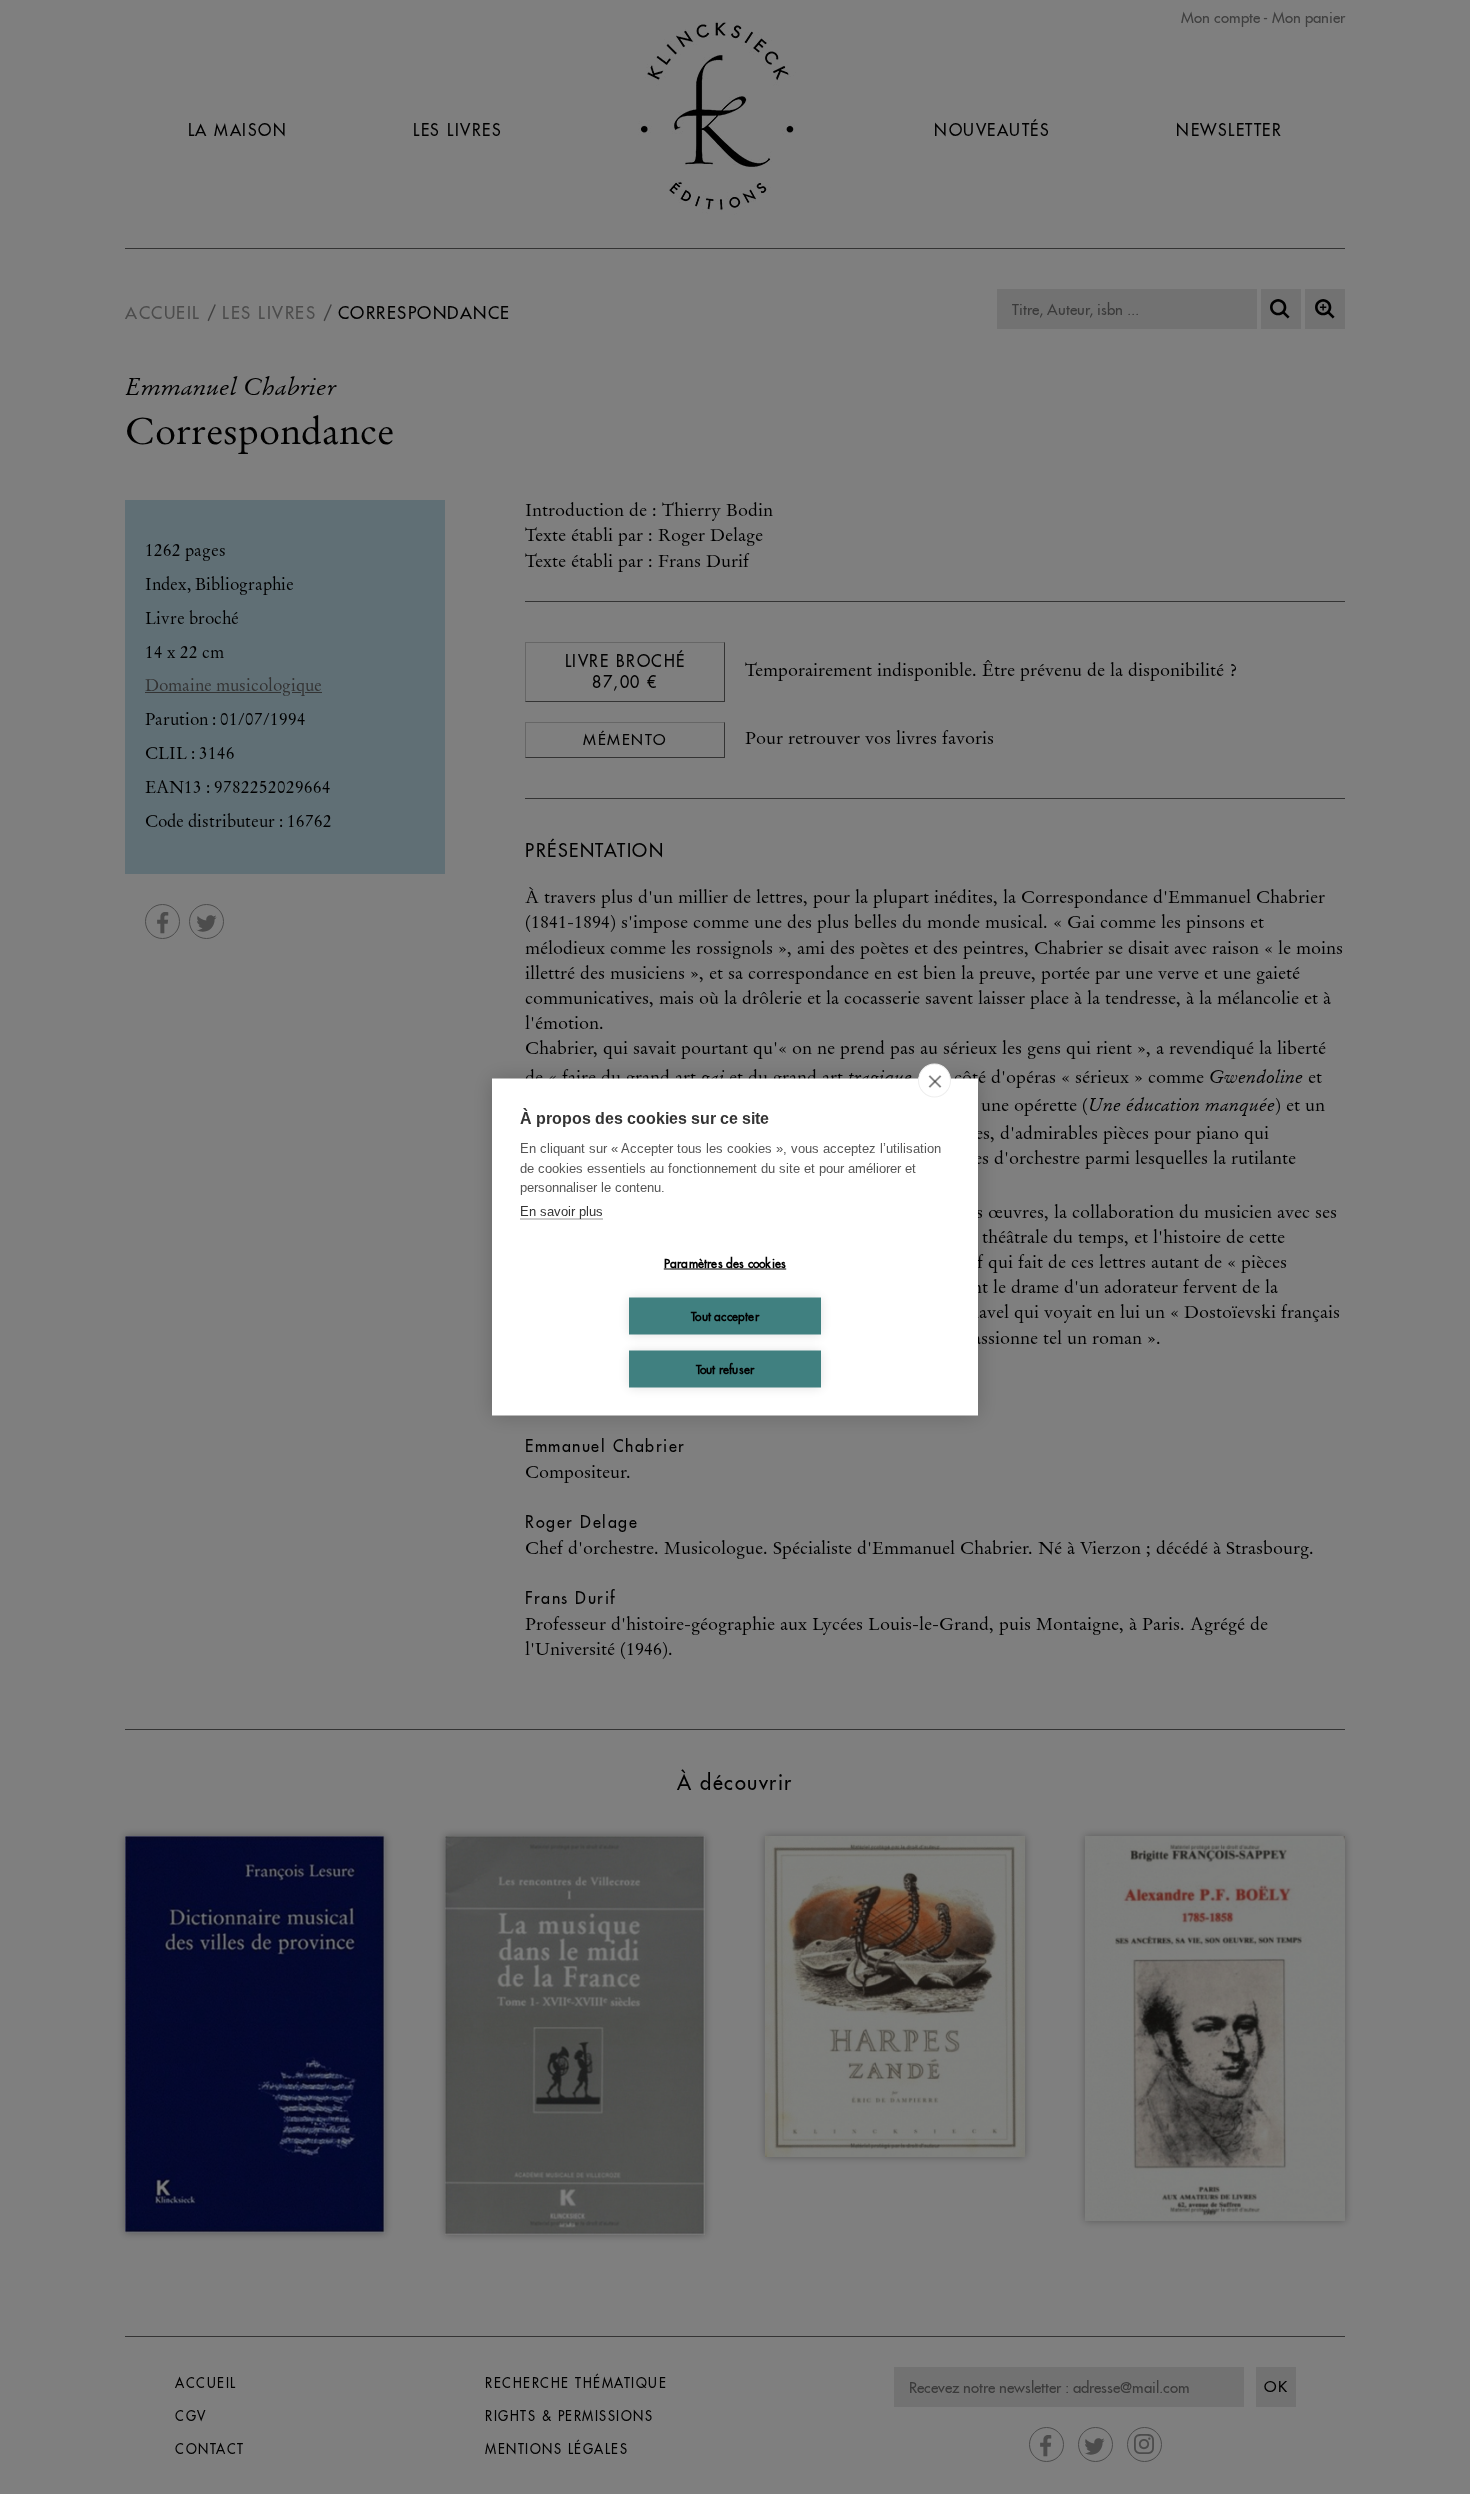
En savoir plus (561, 1210)
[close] (934, 1081)
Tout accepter (725, 1315)
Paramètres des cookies (725, 1262)
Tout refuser (725, 1368)
